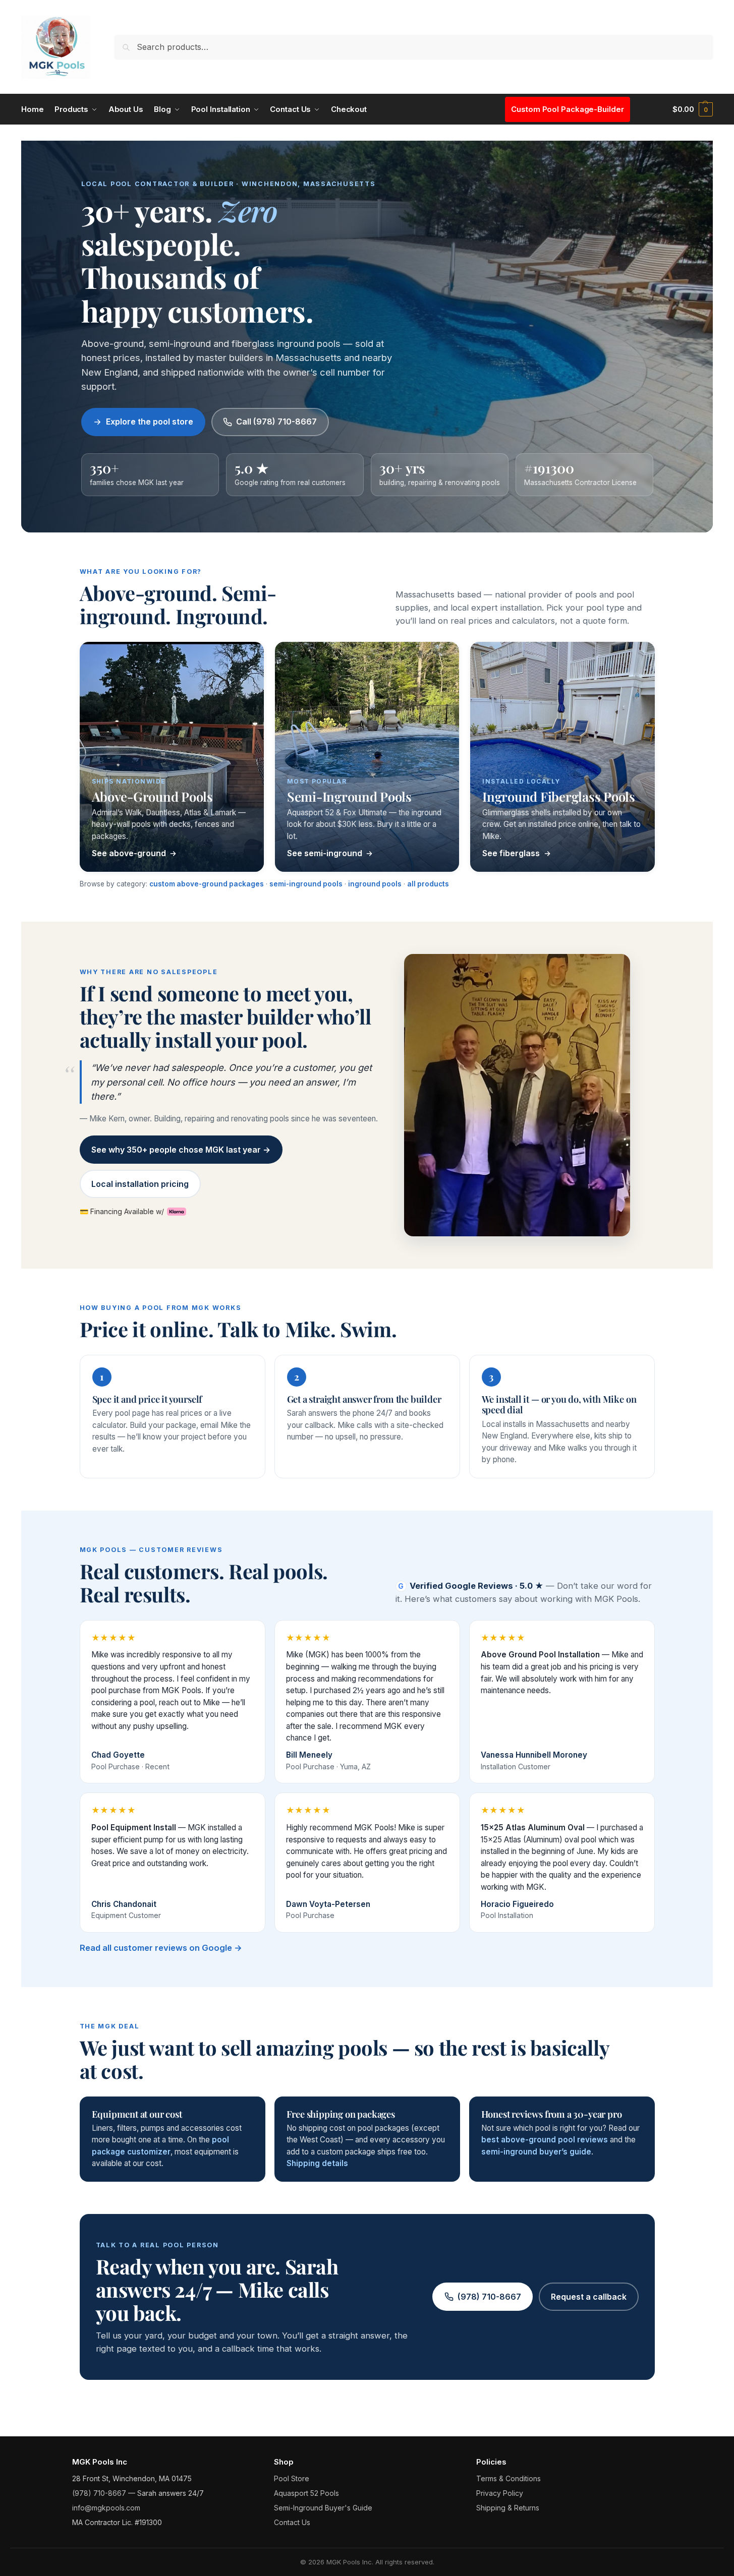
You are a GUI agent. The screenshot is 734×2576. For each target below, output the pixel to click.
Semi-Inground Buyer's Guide (323, 2508)
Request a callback (589, 2297)
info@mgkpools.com (106, 2508)
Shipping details (317, 2163)
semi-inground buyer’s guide (536, 2152)
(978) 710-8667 (489, 2297)
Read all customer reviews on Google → (161, 1948)
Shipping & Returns (508, 2508)
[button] (693, 109)
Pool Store (292, 2478)
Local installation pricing (140, 1184)
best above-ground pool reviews (545, 2140)
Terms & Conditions (509, 2478)
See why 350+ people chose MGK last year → (181, 1150)
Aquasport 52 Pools (306, 2493)
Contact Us (292, 2522)
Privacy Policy (500, 2493)
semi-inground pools (306, 884)
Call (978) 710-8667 (276, 422)
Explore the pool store (150, 422)
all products (428, 884)
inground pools (375, 884)
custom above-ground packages (207, 884)
